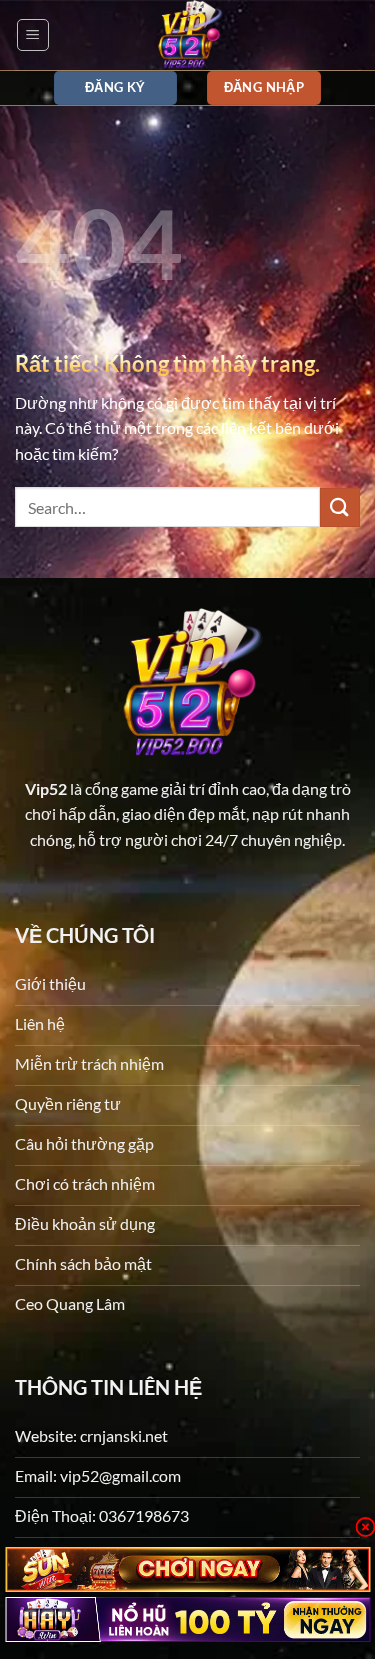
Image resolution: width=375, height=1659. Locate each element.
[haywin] (187, 1619)
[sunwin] (187, 1569)
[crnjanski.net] (188, 35)
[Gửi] (340, 507)
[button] (33, 35)
